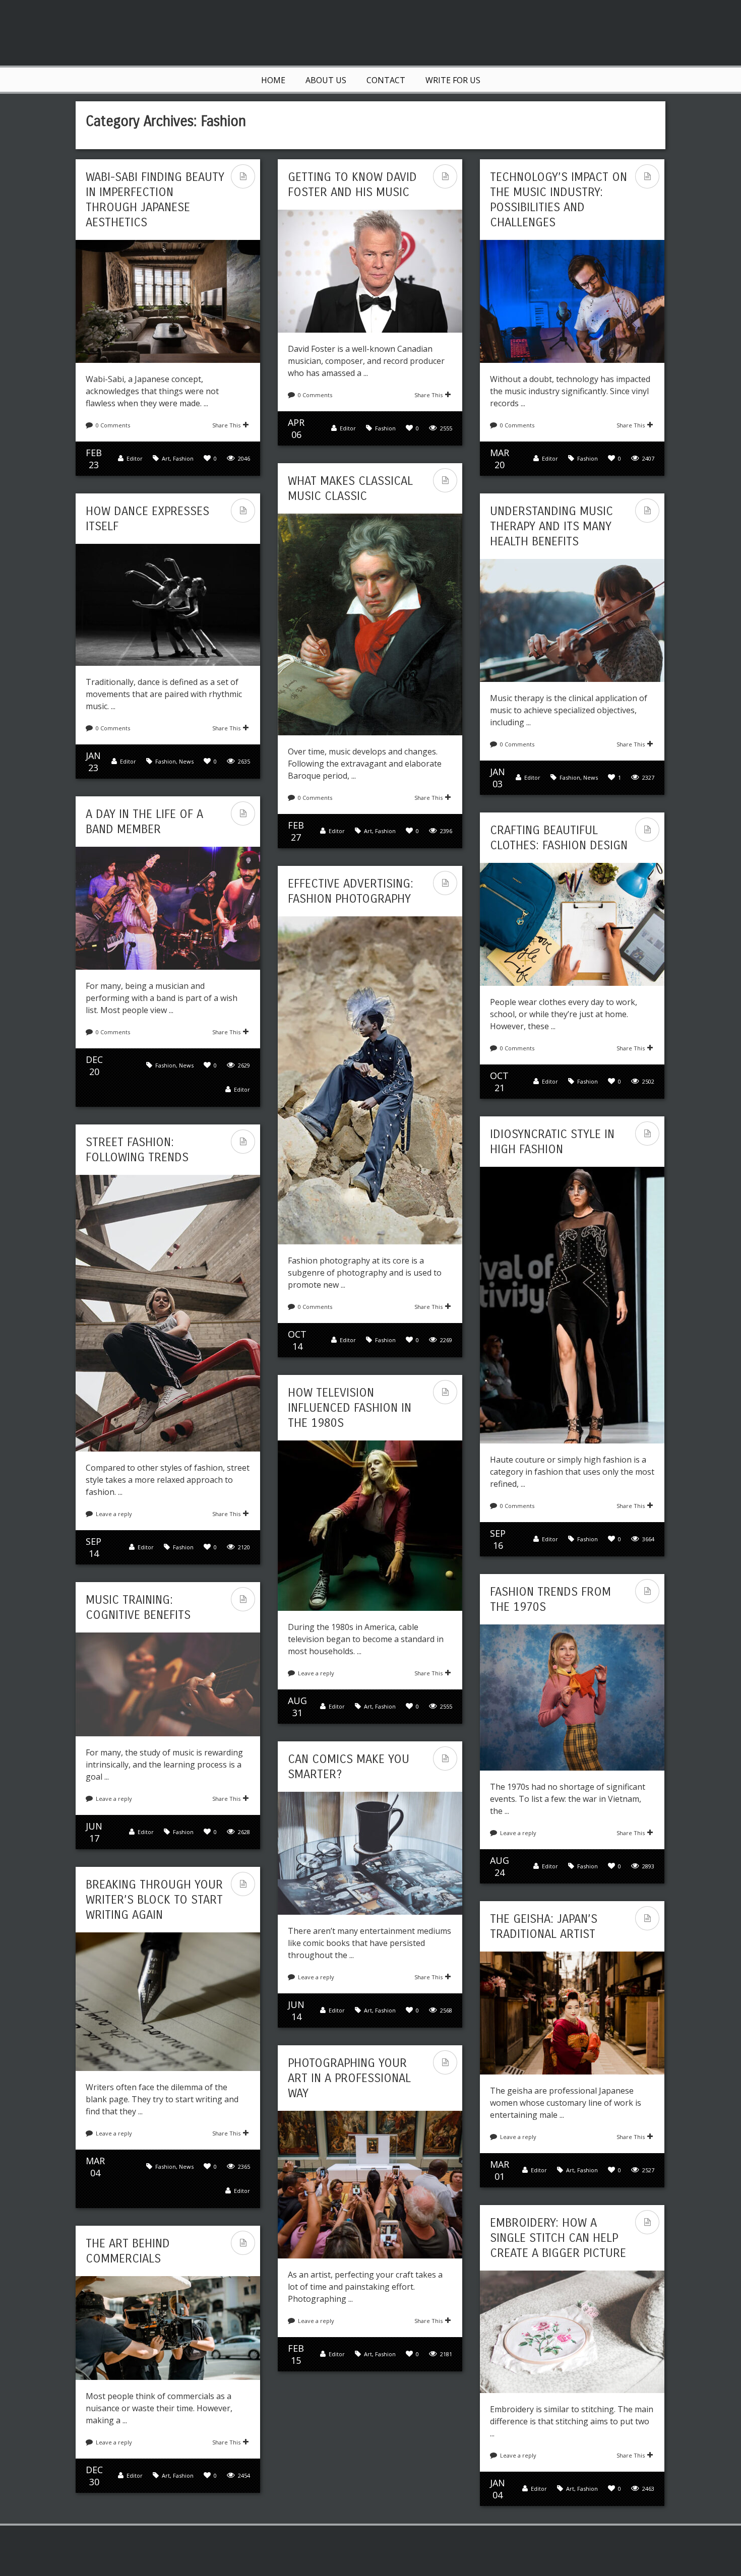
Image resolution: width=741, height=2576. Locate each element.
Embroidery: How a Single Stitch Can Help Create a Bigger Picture (558, 2238)
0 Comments (113, 425)
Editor (135, 458)
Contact (386, 80)
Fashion (183, 458)
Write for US (453, 80)
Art (166, 458)
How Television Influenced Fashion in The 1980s (350, 1408)
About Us (326, 80)
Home (273, 80)
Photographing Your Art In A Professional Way (349, 2078)
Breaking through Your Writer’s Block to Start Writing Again (154, 1900)
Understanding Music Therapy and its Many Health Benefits (551, 526)
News (186, 761)
